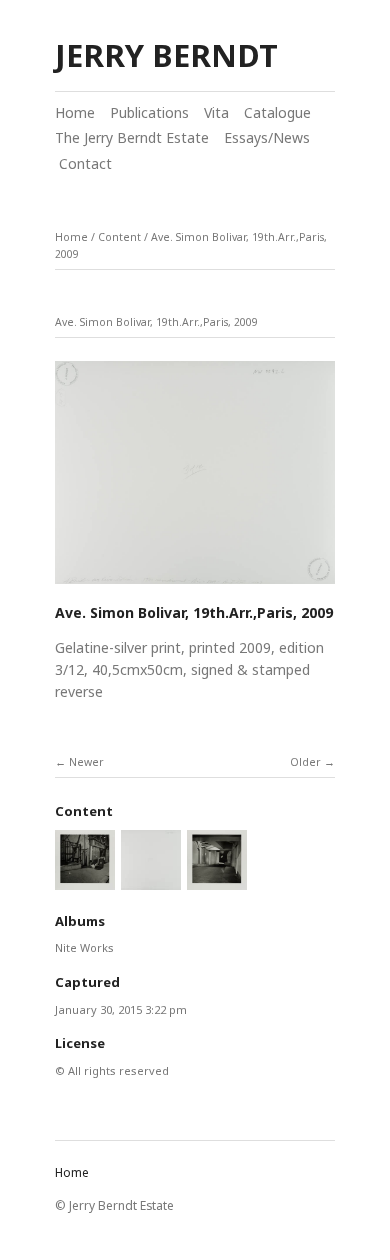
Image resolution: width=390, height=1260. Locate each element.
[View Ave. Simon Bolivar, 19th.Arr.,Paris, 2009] (217, 880)
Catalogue (277, 112)
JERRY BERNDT (166, 55)
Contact (83, 163)
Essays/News (267, 137)
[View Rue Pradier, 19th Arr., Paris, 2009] (85, 880)
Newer (86, 762)
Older (305, 762)
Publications (149, 112)
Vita (216, 112)
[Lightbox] (195, 585)
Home (75, 112)
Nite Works (84, 947)
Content (119, 237)
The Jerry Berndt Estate (132, 137)
